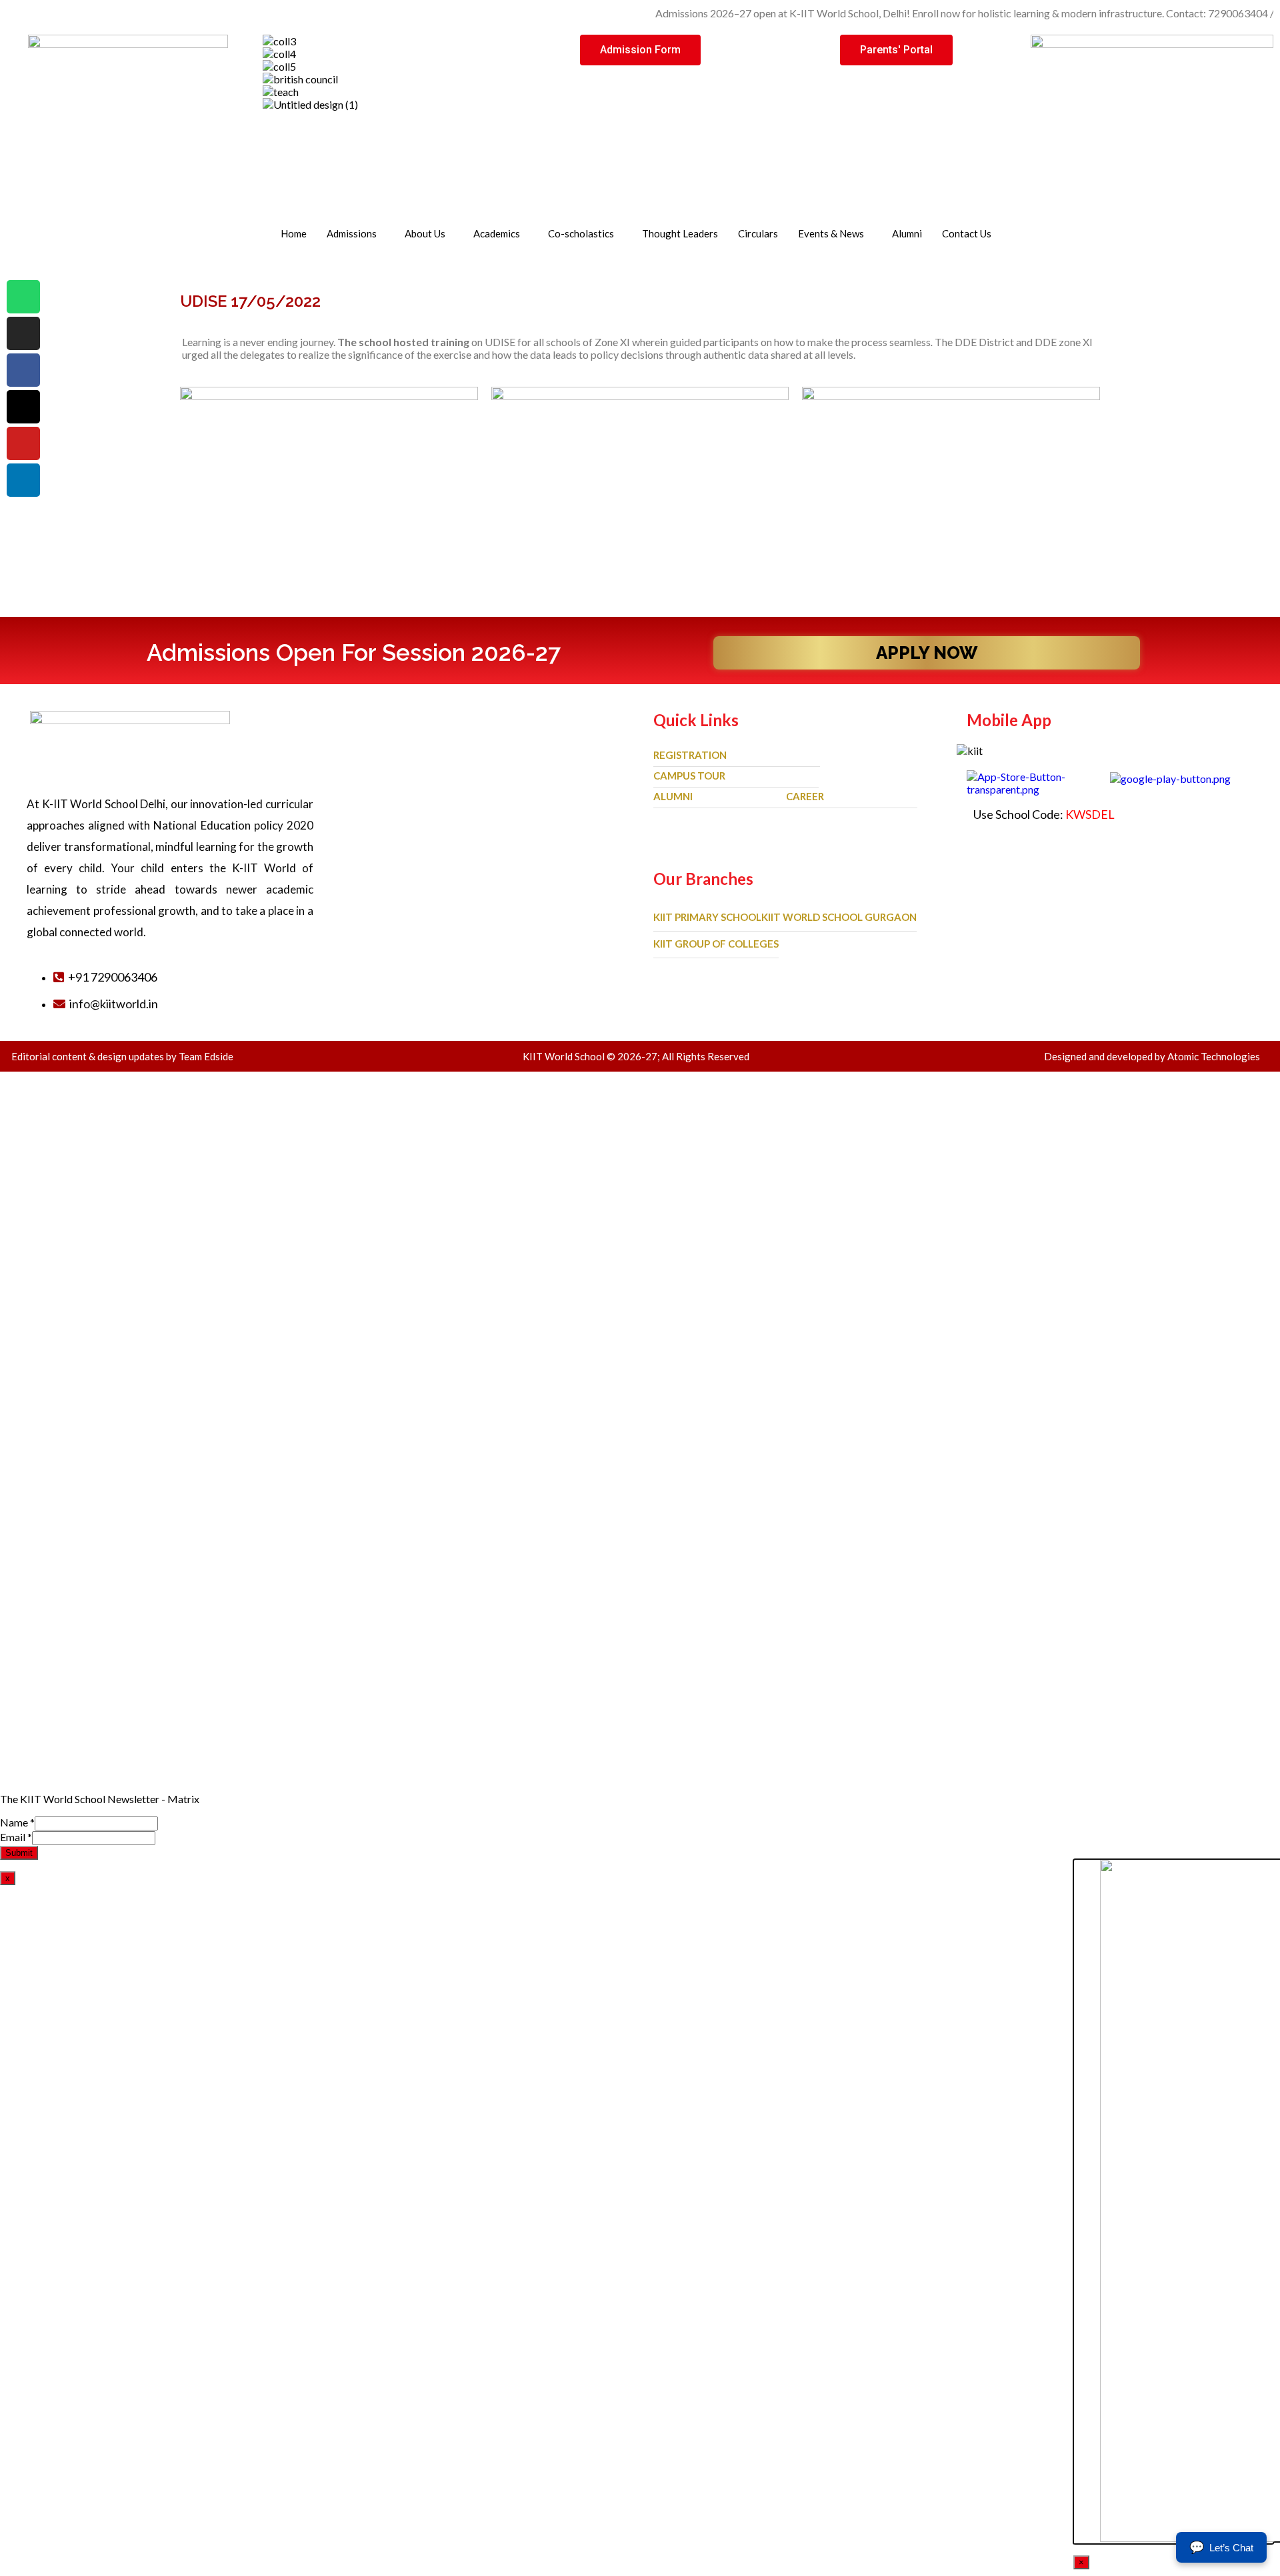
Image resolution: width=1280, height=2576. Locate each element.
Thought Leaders (680, 233)
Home (294, 233)
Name (17, 1822)
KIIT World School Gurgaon (839, 917)
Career (805, 796)
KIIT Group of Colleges (716, 944)
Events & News (831, 233)
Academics (497, 233)
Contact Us (967, 233)
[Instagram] (23, 333)
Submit (19, 1853)
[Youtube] (23, 443)
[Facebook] (23, 370)
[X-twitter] (23, 407)
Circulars (758, 233)
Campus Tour (689, 776)
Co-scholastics (581, 233)
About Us (425, 233)
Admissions (352, 233)
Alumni (907, 233)
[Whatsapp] (23, 297)
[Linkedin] (23, 480)
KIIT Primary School (707, 917)
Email (16, 1837)
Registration (690, 755)
